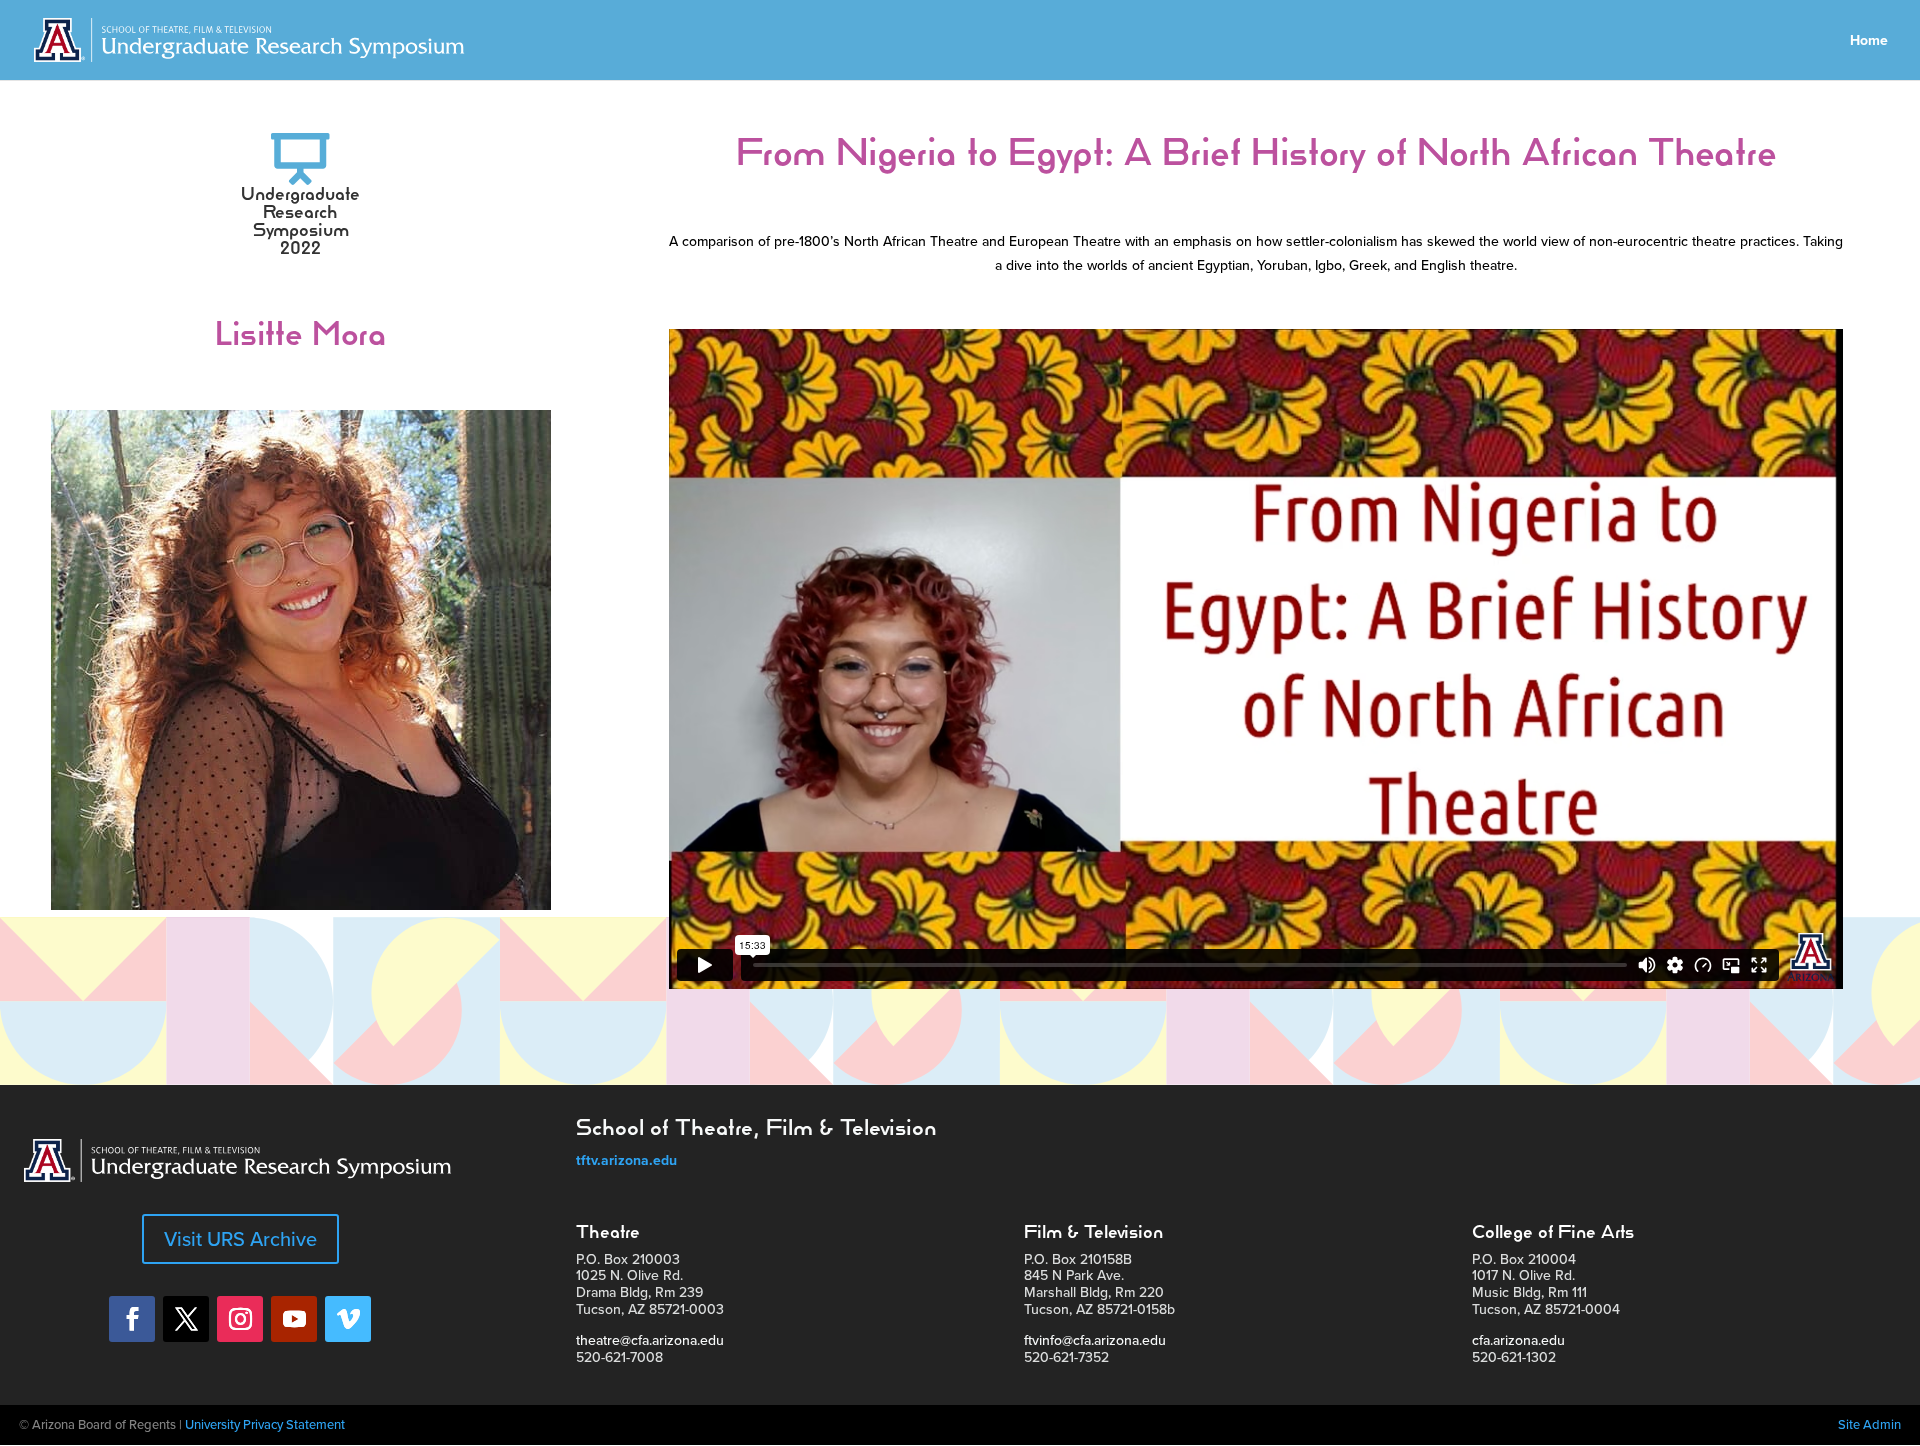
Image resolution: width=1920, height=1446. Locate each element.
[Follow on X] (186, 1319)
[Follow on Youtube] (294, 1319)
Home (1869, 41)
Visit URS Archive (240, 1238)
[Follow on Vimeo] (348, 1319)
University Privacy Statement (265, 1424)
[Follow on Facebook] (132, 1319)
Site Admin (1869, 1424)
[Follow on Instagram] (240, 1319)
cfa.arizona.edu (1518, 1340)
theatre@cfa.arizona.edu (650, 1340)
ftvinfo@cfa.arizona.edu (1095, 1340)
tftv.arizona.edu (626, 1160)
